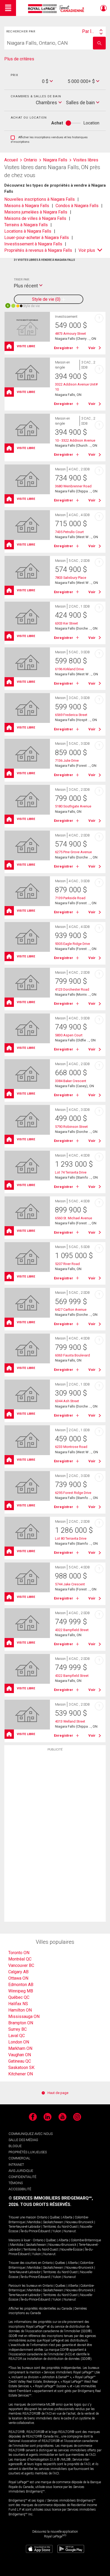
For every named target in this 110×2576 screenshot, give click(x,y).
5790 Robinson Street (71, 1127)
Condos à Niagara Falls (77, 206)
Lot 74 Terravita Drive (71, 1172)
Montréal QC (20, 1959)
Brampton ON (21, 2023)
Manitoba (34, 2222)
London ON (19, 2042)
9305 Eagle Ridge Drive (72, 944)
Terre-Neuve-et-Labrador (25, 2227)
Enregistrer (64, 348)
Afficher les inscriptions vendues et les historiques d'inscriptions (49, 140)
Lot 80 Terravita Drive (71, 1538)
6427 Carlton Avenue (71, 1310)
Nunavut (70, 2231)
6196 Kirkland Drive (69, 669)
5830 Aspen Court (69, 1035)
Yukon (57, 2231)
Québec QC (19, 1997)
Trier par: (22, 279)
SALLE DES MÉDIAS (23, 2140)
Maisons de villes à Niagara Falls (35, 218)
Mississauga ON (24, 2016)
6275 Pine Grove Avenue (73, 852)
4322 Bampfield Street (72, 1630)
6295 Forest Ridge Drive (73, 1493)
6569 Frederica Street (71, 715)
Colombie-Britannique (86, 2240)
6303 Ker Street (66, 623)
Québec (55, 2217)
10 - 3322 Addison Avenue (75, 440)
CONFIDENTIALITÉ (22, 2177)
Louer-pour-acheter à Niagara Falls (37, 238)
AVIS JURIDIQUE (21, 2171)
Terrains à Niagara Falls (26, 225)
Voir (92, 348)
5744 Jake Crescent (70, 1584)
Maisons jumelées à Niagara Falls (36, 212)
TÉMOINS (16, 2183)
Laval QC (17, 2036)
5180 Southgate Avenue (73, 806)
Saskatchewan (53, 2222)
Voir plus (87, 250)
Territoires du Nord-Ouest (60, 2227)
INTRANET (16, 2165)
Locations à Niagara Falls (28, 231)
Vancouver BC (21, 1965)
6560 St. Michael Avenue (74, 1218)
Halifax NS (18, 2004)
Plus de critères (19, 59)
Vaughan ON (20, 2055)
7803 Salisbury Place (71, 578)
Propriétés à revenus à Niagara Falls (38, 250)
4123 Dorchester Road (72, 989)
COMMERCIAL (19, 2158)
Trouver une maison (22, 2217)
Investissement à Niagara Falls (33, 244)
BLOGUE (15, 2146)
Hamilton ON (20, 2010)
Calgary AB (18, 1972)
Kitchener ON (21, 2074)
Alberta (67, 2217)
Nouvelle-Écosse (71, 2250)
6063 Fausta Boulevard (72, 1355)
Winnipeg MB (21, 1991)
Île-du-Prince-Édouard (35, 2231)
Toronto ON (19, 1953)
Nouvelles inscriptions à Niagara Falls (40, 199)
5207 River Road (67, 1264)
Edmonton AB (21, 1985)
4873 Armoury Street (70, 334)
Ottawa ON (18, 1978)
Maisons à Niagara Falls (27, 206)
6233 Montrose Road (71, 1447)
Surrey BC (17, 2029)
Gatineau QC (20, 2061)
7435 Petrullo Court (69, 532)
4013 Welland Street (70, 1721)
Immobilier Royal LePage (57, 9)
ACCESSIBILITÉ (20, 2189)
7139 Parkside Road (70, 898)
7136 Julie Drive (67, 761)
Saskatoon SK (21, 2068)
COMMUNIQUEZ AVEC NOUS (31, 2134)
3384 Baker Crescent (71, 1081)
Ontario (42, 2217)
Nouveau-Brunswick (79, 2222)
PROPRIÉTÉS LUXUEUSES (28, 2152)
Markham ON (20, 2048)
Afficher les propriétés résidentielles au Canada (40, 2309)
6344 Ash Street (67, 1401)
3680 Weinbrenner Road (73, 486)
